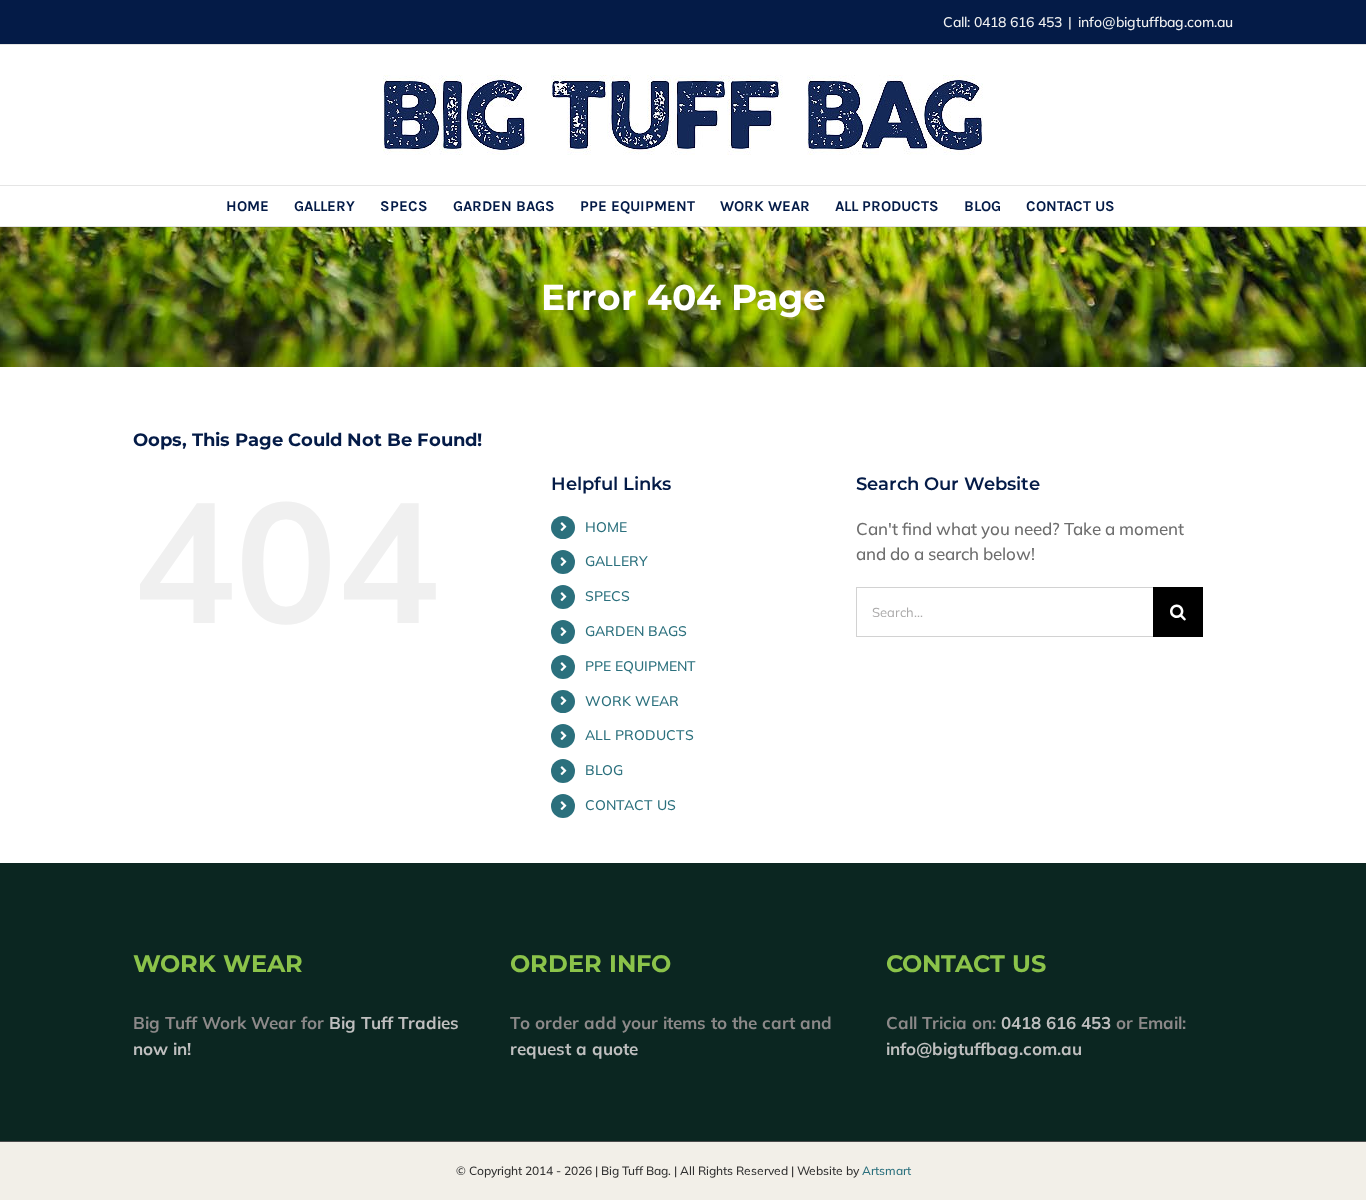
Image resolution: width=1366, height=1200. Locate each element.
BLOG (604, 770)
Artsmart (886, 1170)
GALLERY (616, 561)
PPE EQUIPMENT (640, 666)
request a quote (574, 1048)
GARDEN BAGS (636, 631)
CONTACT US (630, 805)
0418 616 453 (1056, 1022)
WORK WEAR (632, 701)
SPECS (607, 596)
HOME (606, 527)
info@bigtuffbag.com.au (1155, 22)
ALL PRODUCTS (639, 735)
